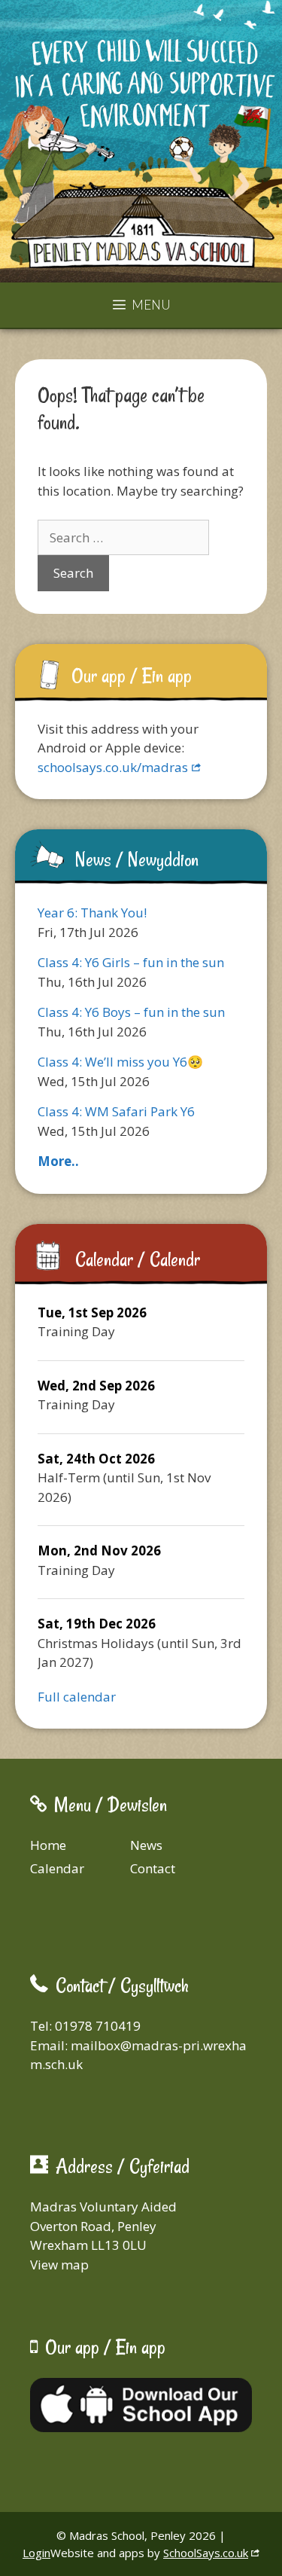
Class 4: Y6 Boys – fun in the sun (131, 1012)
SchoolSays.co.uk (206, 2553)
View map (59, 2265)
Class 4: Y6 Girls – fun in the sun (131, 962)
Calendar (57, 1868)
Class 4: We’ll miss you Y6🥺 (120, 1062)
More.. (58, 1161)
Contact (153, 1868)
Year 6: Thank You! (92, 913)
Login (36, 2553)
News (146, 1845)
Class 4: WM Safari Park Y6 (116, 1111)
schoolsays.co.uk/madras (113, 767)
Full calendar (77, 1697)
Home (48, 1845)
